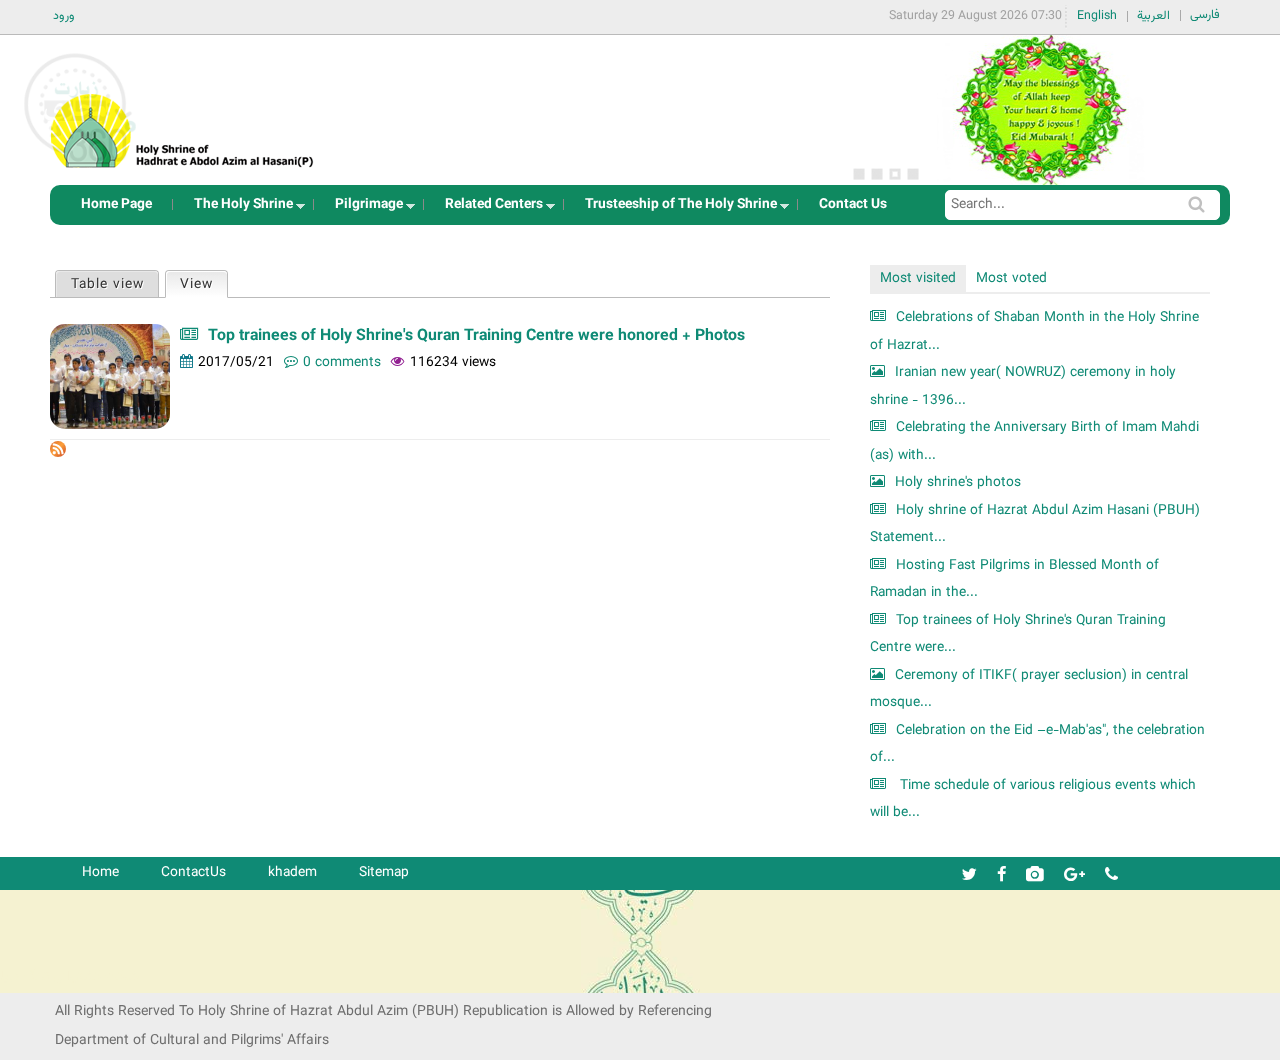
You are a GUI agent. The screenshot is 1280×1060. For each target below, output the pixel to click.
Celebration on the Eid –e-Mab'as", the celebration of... (1037, 744)
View (203, 284)
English (1097, 16)
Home (100, 872)
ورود (64, 16)
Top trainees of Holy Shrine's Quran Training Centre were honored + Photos (476, 336)
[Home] (183, 104)
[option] (1040, 110)
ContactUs (193, 872)
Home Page (116, 204)
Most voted (1011, 278)
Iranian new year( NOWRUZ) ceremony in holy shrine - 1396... (1023, 386)
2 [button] (877, 174)
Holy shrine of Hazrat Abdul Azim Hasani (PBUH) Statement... (1035, 524)
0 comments (342, 362)
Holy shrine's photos (958, 482)
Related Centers (488, 209)
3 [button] (895, 174)
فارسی (1205, 15)
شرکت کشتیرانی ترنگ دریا (69, 976)
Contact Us (853, 204)
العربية (1153, 16)
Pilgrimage (363, 209)
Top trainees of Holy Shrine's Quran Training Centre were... (1018, 634)
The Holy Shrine (237, 209)
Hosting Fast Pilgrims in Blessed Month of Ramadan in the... (1014, 579)
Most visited (918, 278)
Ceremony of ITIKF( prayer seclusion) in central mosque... (1029, 689)
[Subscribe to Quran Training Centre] (58, 453)
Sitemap (384, 872)
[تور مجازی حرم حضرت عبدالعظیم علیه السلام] (80, 163)
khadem (292, 872)
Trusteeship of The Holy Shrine (675, 209)
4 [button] (913, 174)
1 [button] (859, 174)
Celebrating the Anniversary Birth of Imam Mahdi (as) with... (1034, 441)
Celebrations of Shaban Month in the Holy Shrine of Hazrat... (1034, 331)
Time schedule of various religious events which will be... (1033, 799)
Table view (107, 284)
